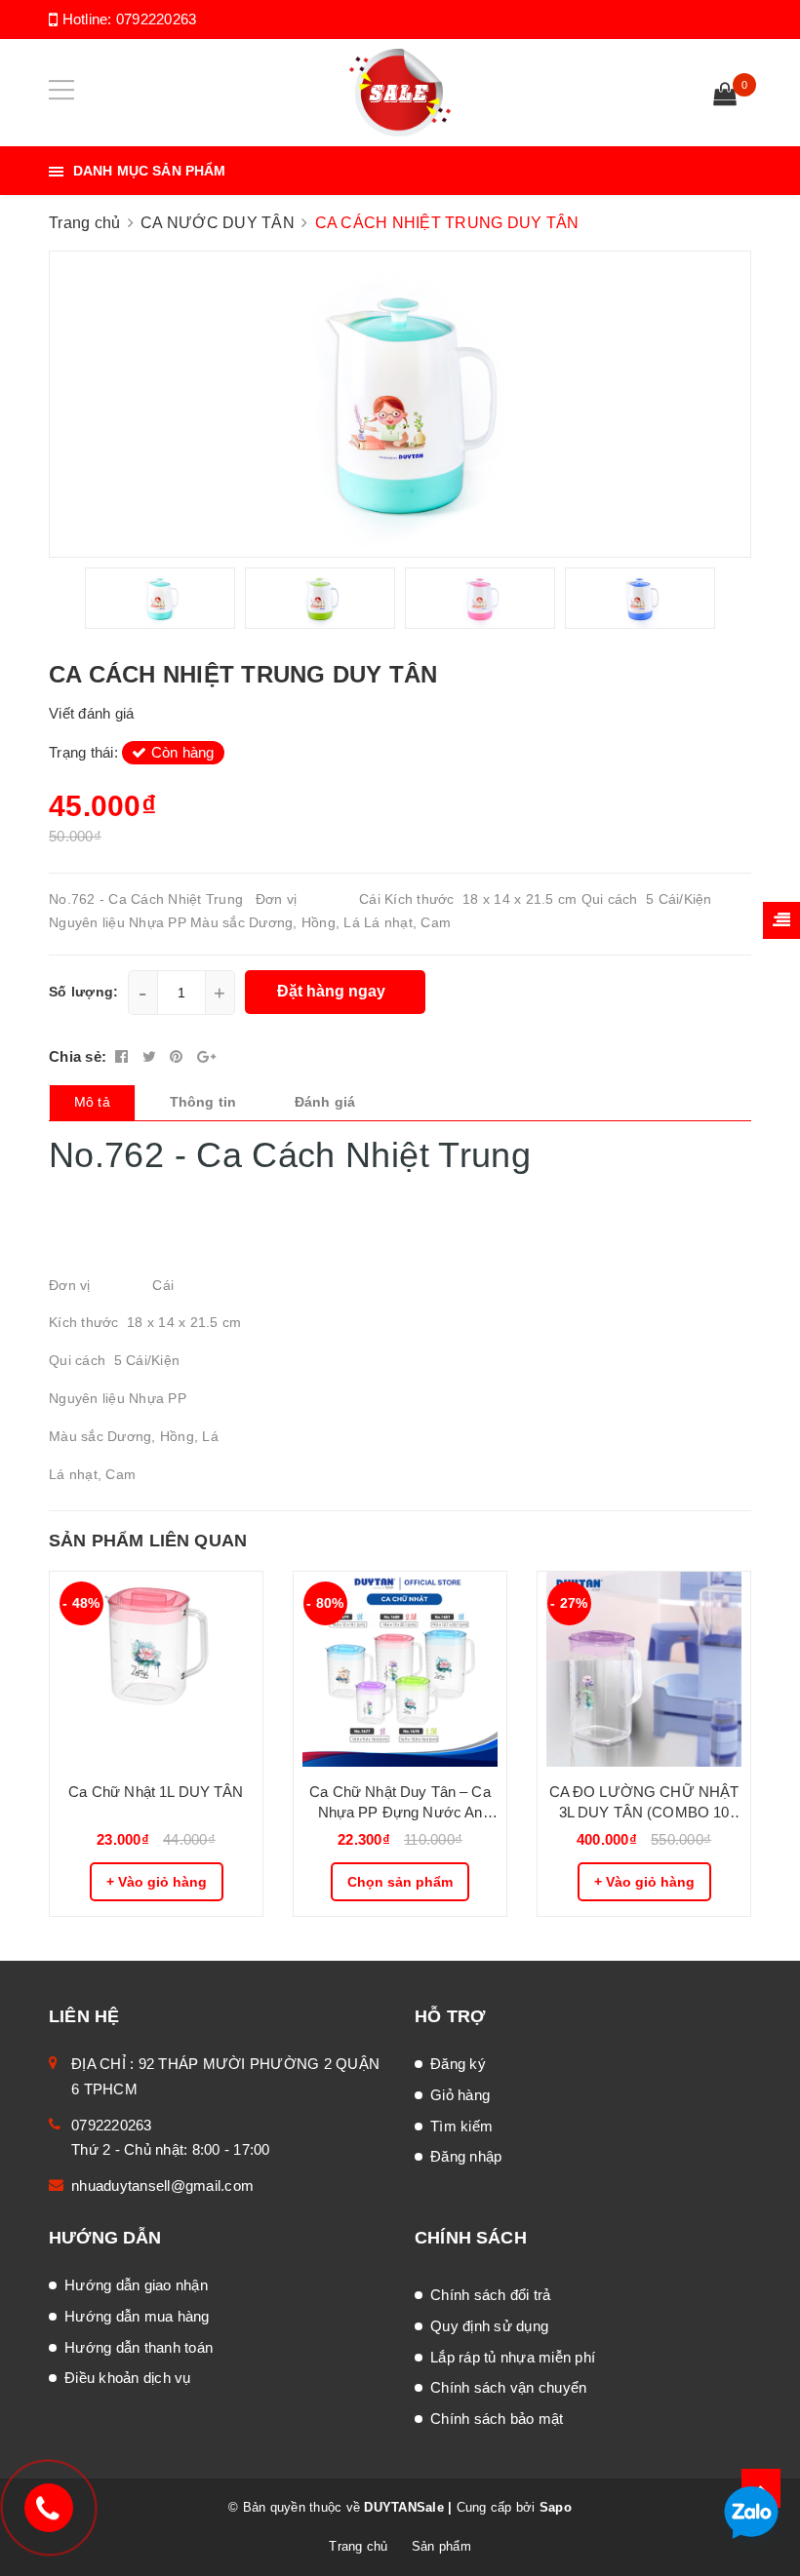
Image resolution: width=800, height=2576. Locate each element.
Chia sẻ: (78, 1056)
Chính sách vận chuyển (508, 2387)
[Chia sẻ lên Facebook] (124, 1056)
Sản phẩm (441, 2546)
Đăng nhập (466, 2156)
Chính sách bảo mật (497, 2419)
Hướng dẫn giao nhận (136, 2285)
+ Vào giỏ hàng (157, 1882)
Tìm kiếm (461, 2126)
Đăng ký (458, 2064)
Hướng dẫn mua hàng (137, 2316)
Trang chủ (358, 2546)
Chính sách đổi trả (491, 2295)
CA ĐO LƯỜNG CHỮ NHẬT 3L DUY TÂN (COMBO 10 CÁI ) (644, 1803)
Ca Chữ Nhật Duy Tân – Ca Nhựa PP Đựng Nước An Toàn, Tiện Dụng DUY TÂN (400, 1803)
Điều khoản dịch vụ (128, 2378)
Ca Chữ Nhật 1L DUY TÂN (156, 1792)
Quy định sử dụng (489, 2326)
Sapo (556, 2507)
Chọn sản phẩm (400, 1882)
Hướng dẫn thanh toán (139, 2347)
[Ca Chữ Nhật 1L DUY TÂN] (156, 1669)
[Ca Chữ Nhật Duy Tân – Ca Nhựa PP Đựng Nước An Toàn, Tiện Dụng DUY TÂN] (400, 1669)
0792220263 (157, 19)
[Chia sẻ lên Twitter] (152, 1056)
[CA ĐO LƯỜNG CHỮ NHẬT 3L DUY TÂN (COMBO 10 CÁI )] (644, 1669)
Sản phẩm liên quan (148, 1541)
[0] (725, 97)
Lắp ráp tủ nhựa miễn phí (513, 2357)
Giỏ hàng (460, 2095)
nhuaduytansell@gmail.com (162, 2186)
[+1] (206, 1056)
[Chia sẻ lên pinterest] (179, 1056)
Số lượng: (83, 992)
